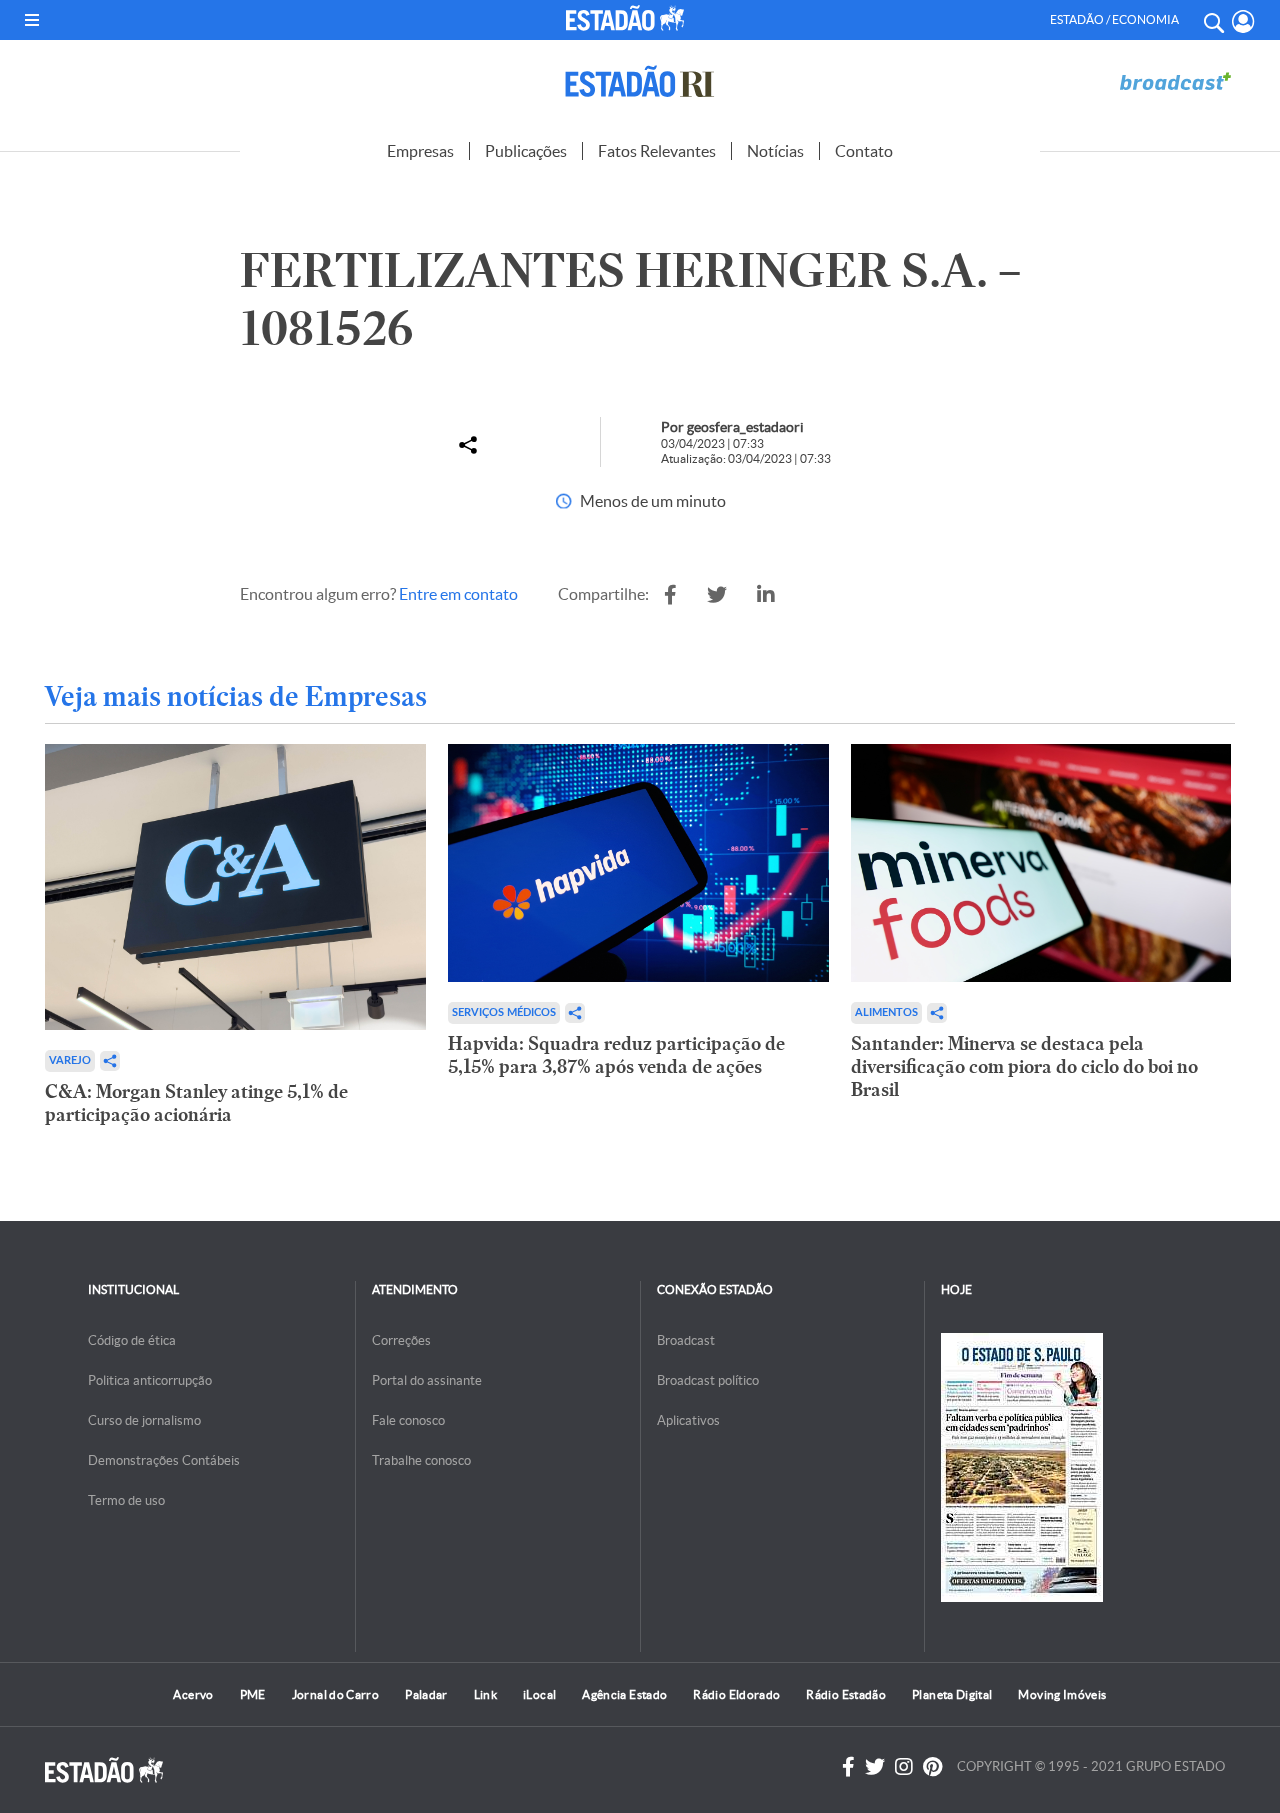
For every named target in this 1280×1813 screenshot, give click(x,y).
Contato (864, 151)
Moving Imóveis (1062, 1694)
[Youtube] (932, 1767)
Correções (401, 1340)
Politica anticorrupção (150, 1380)
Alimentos (886, 1012)
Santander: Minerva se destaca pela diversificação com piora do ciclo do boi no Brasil (1024, 1066)
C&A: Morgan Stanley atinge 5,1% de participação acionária (196, 1103)
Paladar (426, 1694)
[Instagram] (904, 1767)
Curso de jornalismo (144, 1420)
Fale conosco (408, 1420)
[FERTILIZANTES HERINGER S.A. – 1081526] (670, 595)
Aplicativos (688, 1420)
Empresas (420, 151)
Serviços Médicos (504, 1012)
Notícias (775, 151)
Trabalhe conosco (421, 1460)
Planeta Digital (952, 1694)
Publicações (526, 151)
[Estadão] (628, 18)
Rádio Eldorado (736, 1694)
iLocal (539, 1694)
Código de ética (132, 1340)
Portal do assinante (427, 1380)
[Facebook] (848, 1767)
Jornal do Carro (335, 1694)
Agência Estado (624, 1694)
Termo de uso (126, 1500)
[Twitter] (875, 1767)
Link (485, 1694)
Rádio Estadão (846, 1694)
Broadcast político (708, 1380)
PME (253, 1694)
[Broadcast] (1175, 81)
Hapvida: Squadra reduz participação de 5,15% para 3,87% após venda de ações (616, 1055)
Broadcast (686, 1340)
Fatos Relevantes (657, 151)
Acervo (193, 1694)
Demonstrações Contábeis (164, 1460)
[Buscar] (1213, 20)
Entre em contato (458, 594)
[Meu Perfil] (1243, 21)
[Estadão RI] (640, 81)
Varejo (70, 1060)
